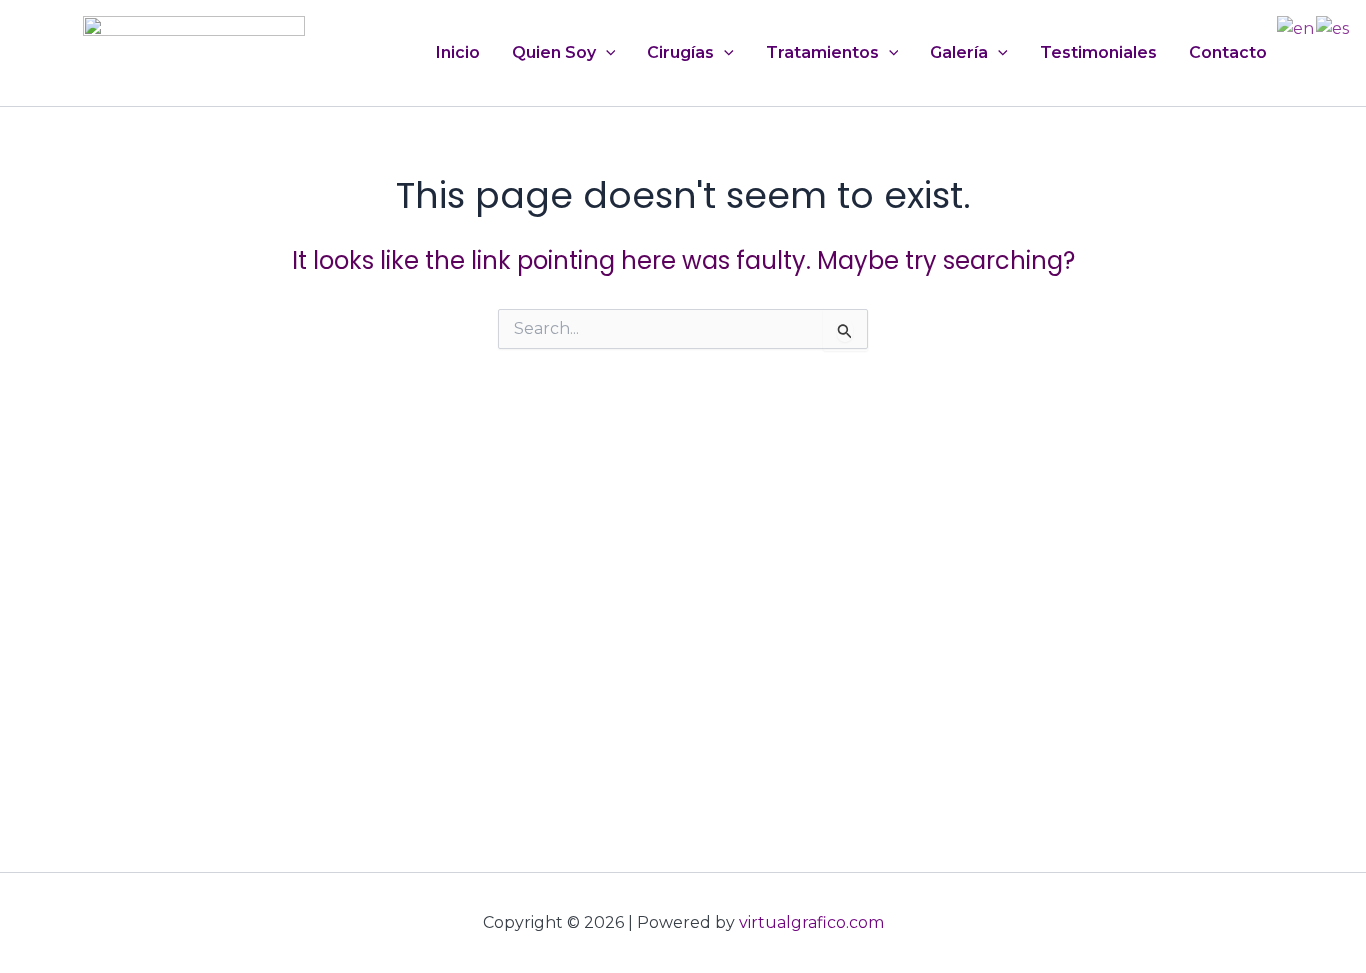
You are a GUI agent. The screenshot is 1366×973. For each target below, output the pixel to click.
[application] (606, 53)
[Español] (1333, 27)
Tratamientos (822, 52)
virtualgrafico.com (811, 922)
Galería (959, 52)
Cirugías (680, 52)
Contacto (1228, 52)
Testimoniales (1098, 52)
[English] (1296, 27)
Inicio (458, 52)
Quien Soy (554, 52)
